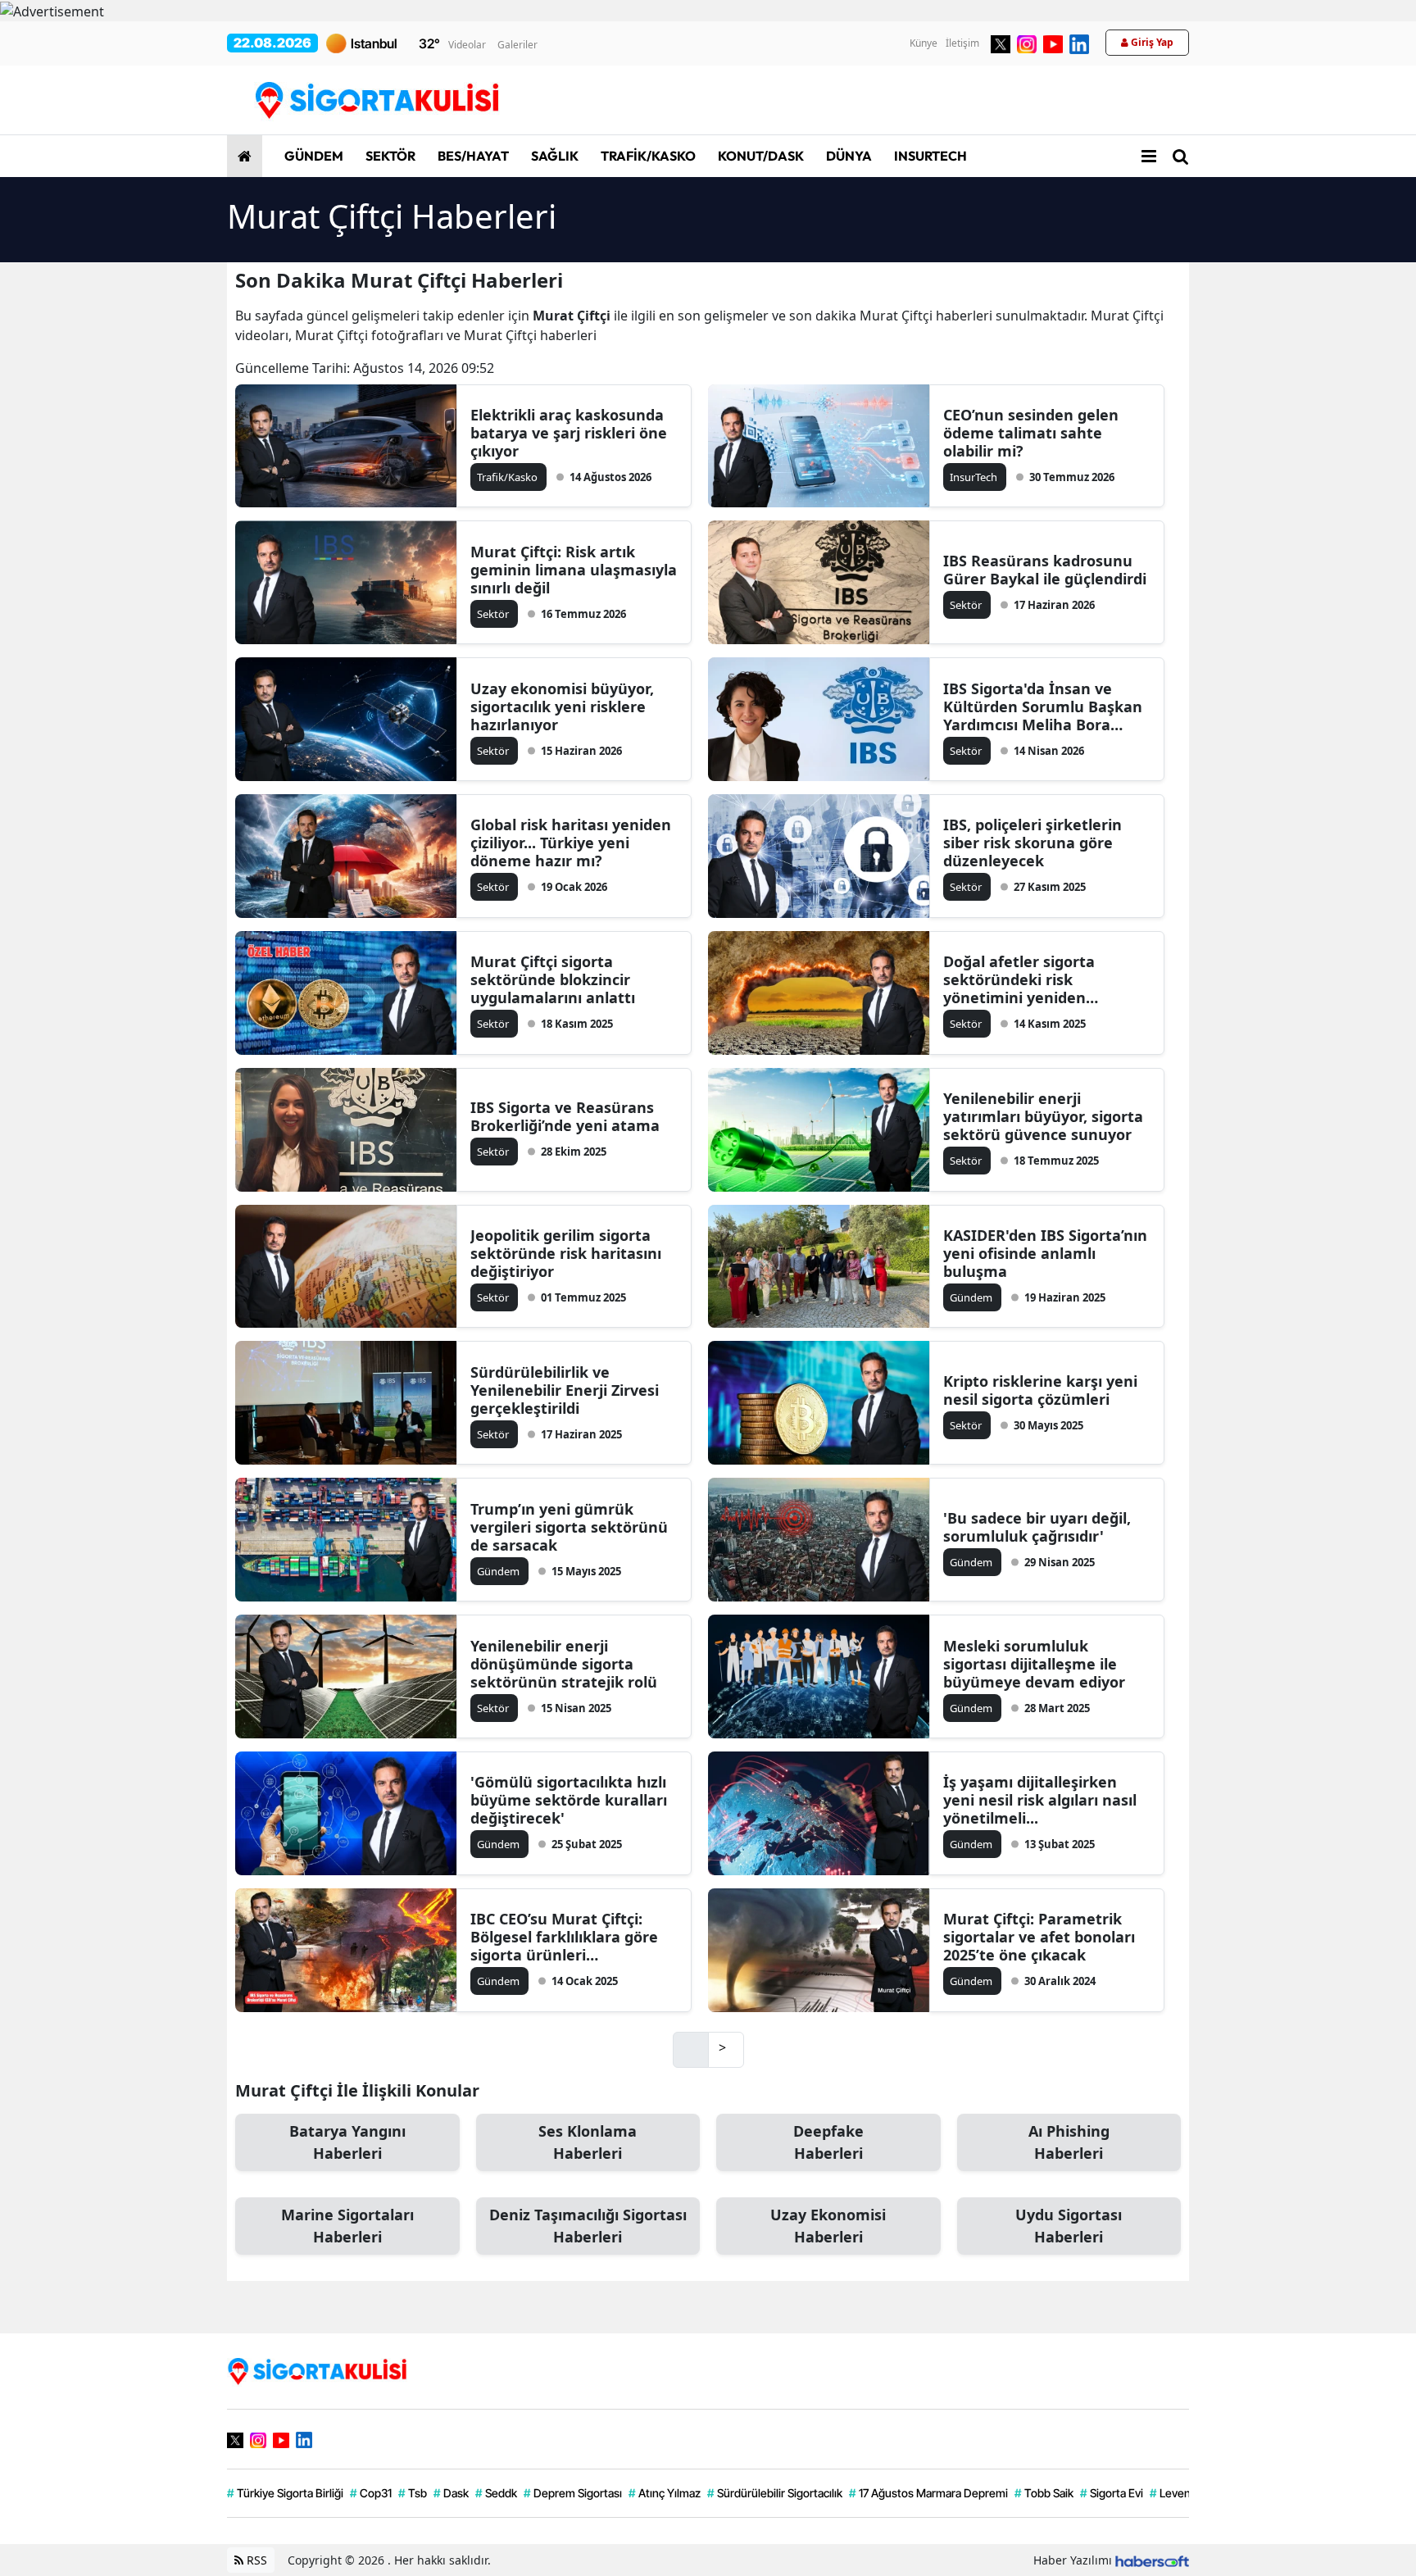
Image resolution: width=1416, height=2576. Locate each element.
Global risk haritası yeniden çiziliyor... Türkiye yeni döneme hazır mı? (571, 843)
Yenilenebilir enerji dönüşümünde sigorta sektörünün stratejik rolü (564, 1664)
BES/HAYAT (472, 156)
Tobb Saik (1044, 2493)
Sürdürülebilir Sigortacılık (775, 2493)
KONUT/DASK (760, 156)
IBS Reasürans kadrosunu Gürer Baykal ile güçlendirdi (1045, 570)
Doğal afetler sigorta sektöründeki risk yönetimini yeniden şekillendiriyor (1019, 979)
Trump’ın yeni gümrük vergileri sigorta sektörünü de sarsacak (569, 1527)
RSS (255, 2560)
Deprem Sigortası (573, 2493)
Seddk (496, 2493)
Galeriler (517, 45)
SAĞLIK (554, 156)
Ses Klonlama (588, 2142)
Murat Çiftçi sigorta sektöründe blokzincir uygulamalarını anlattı (553, 979)
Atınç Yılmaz (665, 2493)
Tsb (413, 2493)
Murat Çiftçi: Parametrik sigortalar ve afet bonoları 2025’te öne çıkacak (1039, 1937)
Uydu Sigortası (1069, 2226)
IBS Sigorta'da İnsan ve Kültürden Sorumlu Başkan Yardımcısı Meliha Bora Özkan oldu (1043, 706)
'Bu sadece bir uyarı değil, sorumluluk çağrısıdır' (1037, 1527)
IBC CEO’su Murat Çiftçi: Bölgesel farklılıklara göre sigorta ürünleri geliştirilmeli (564, 1937)
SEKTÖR (389, 156)
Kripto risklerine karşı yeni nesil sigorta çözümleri (1040, 1390)
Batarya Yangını (347, 2142)
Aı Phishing (1069, 2142)
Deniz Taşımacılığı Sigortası (588, 2226)
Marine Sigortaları (347, 2226)
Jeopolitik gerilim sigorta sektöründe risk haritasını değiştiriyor (566, 1253)
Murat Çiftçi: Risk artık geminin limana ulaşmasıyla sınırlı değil (574, 570)
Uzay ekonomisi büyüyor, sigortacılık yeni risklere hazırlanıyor (562, 706)
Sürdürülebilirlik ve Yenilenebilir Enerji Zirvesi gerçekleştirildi (565, 1390)
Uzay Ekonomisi (828, 2226)
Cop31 (371, 2493)
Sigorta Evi (1112, 2493)
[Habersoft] (1152, 2560)
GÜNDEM (313, 156)
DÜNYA (848, 156)
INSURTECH (929, 156)
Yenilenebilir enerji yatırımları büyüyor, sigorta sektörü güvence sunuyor (1043, 1116)
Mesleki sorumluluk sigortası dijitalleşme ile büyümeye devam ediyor (1034, 1664)
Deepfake (828, 2142)
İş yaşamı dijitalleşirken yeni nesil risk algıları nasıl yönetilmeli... (1040, 1800)
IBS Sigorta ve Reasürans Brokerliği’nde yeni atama (565, 1116)
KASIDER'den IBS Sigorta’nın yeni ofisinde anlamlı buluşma (1045, 1253)
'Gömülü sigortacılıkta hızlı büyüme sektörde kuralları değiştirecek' (569, 1800)
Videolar (467, 45)
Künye (924, 43)
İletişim (962, 43)
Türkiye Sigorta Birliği (285, 2493)
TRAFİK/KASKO (647, 156)
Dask (451, 2493)
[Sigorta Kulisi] (317, 2369)
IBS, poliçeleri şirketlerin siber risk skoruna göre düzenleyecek (1032, 843)
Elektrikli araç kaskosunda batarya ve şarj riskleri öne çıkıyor (569, 433)
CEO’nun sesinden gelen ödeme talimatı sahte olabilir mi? (1031, 433)
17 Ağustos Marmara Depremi (928, 2493)
